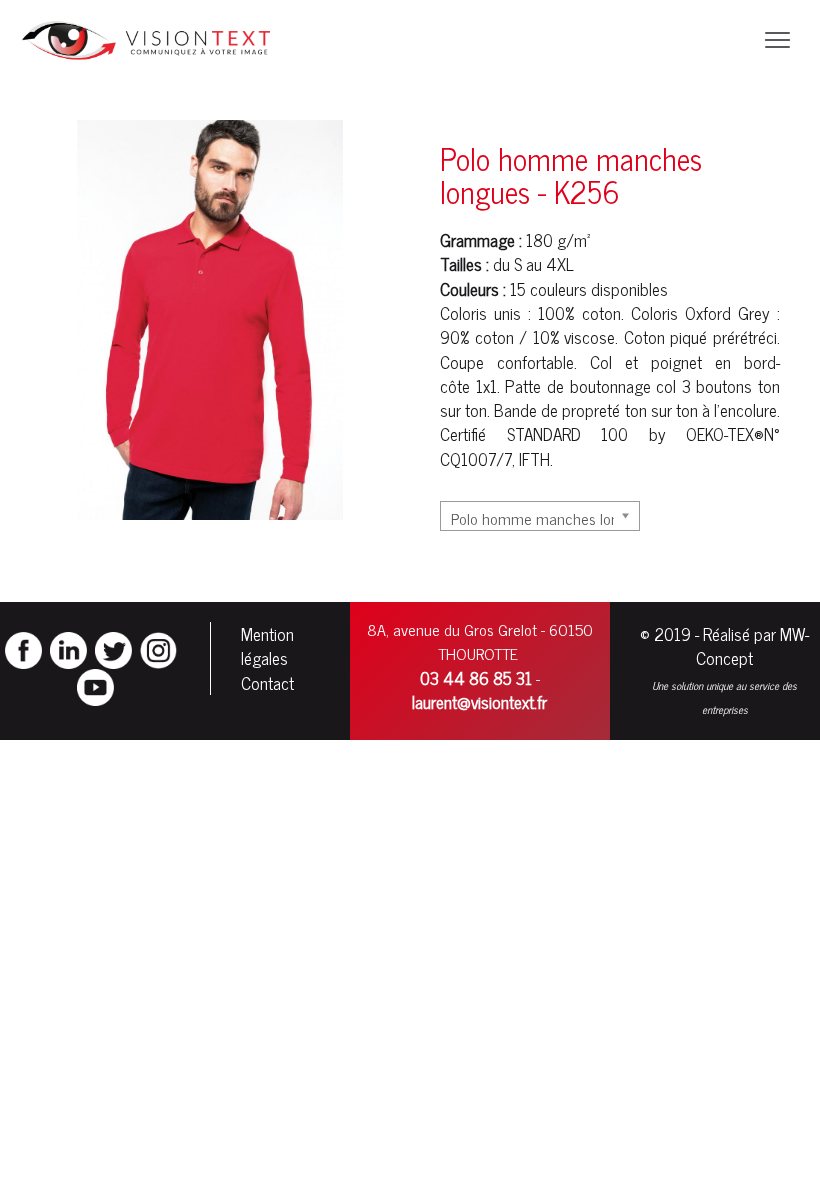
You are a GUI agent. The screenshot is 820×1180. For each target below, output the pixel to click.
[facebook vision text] (23, 648)
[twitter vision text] (113, 648)
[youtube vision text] (95, 685)
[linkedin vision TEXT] (68, 648)
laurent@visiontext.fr (479, 702)
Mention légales (267, 646)
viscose (589, 337)
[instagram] (158, 648)
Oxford (708, 313)
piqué (688, 337)
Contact (267, 683)
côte (455, 386)
